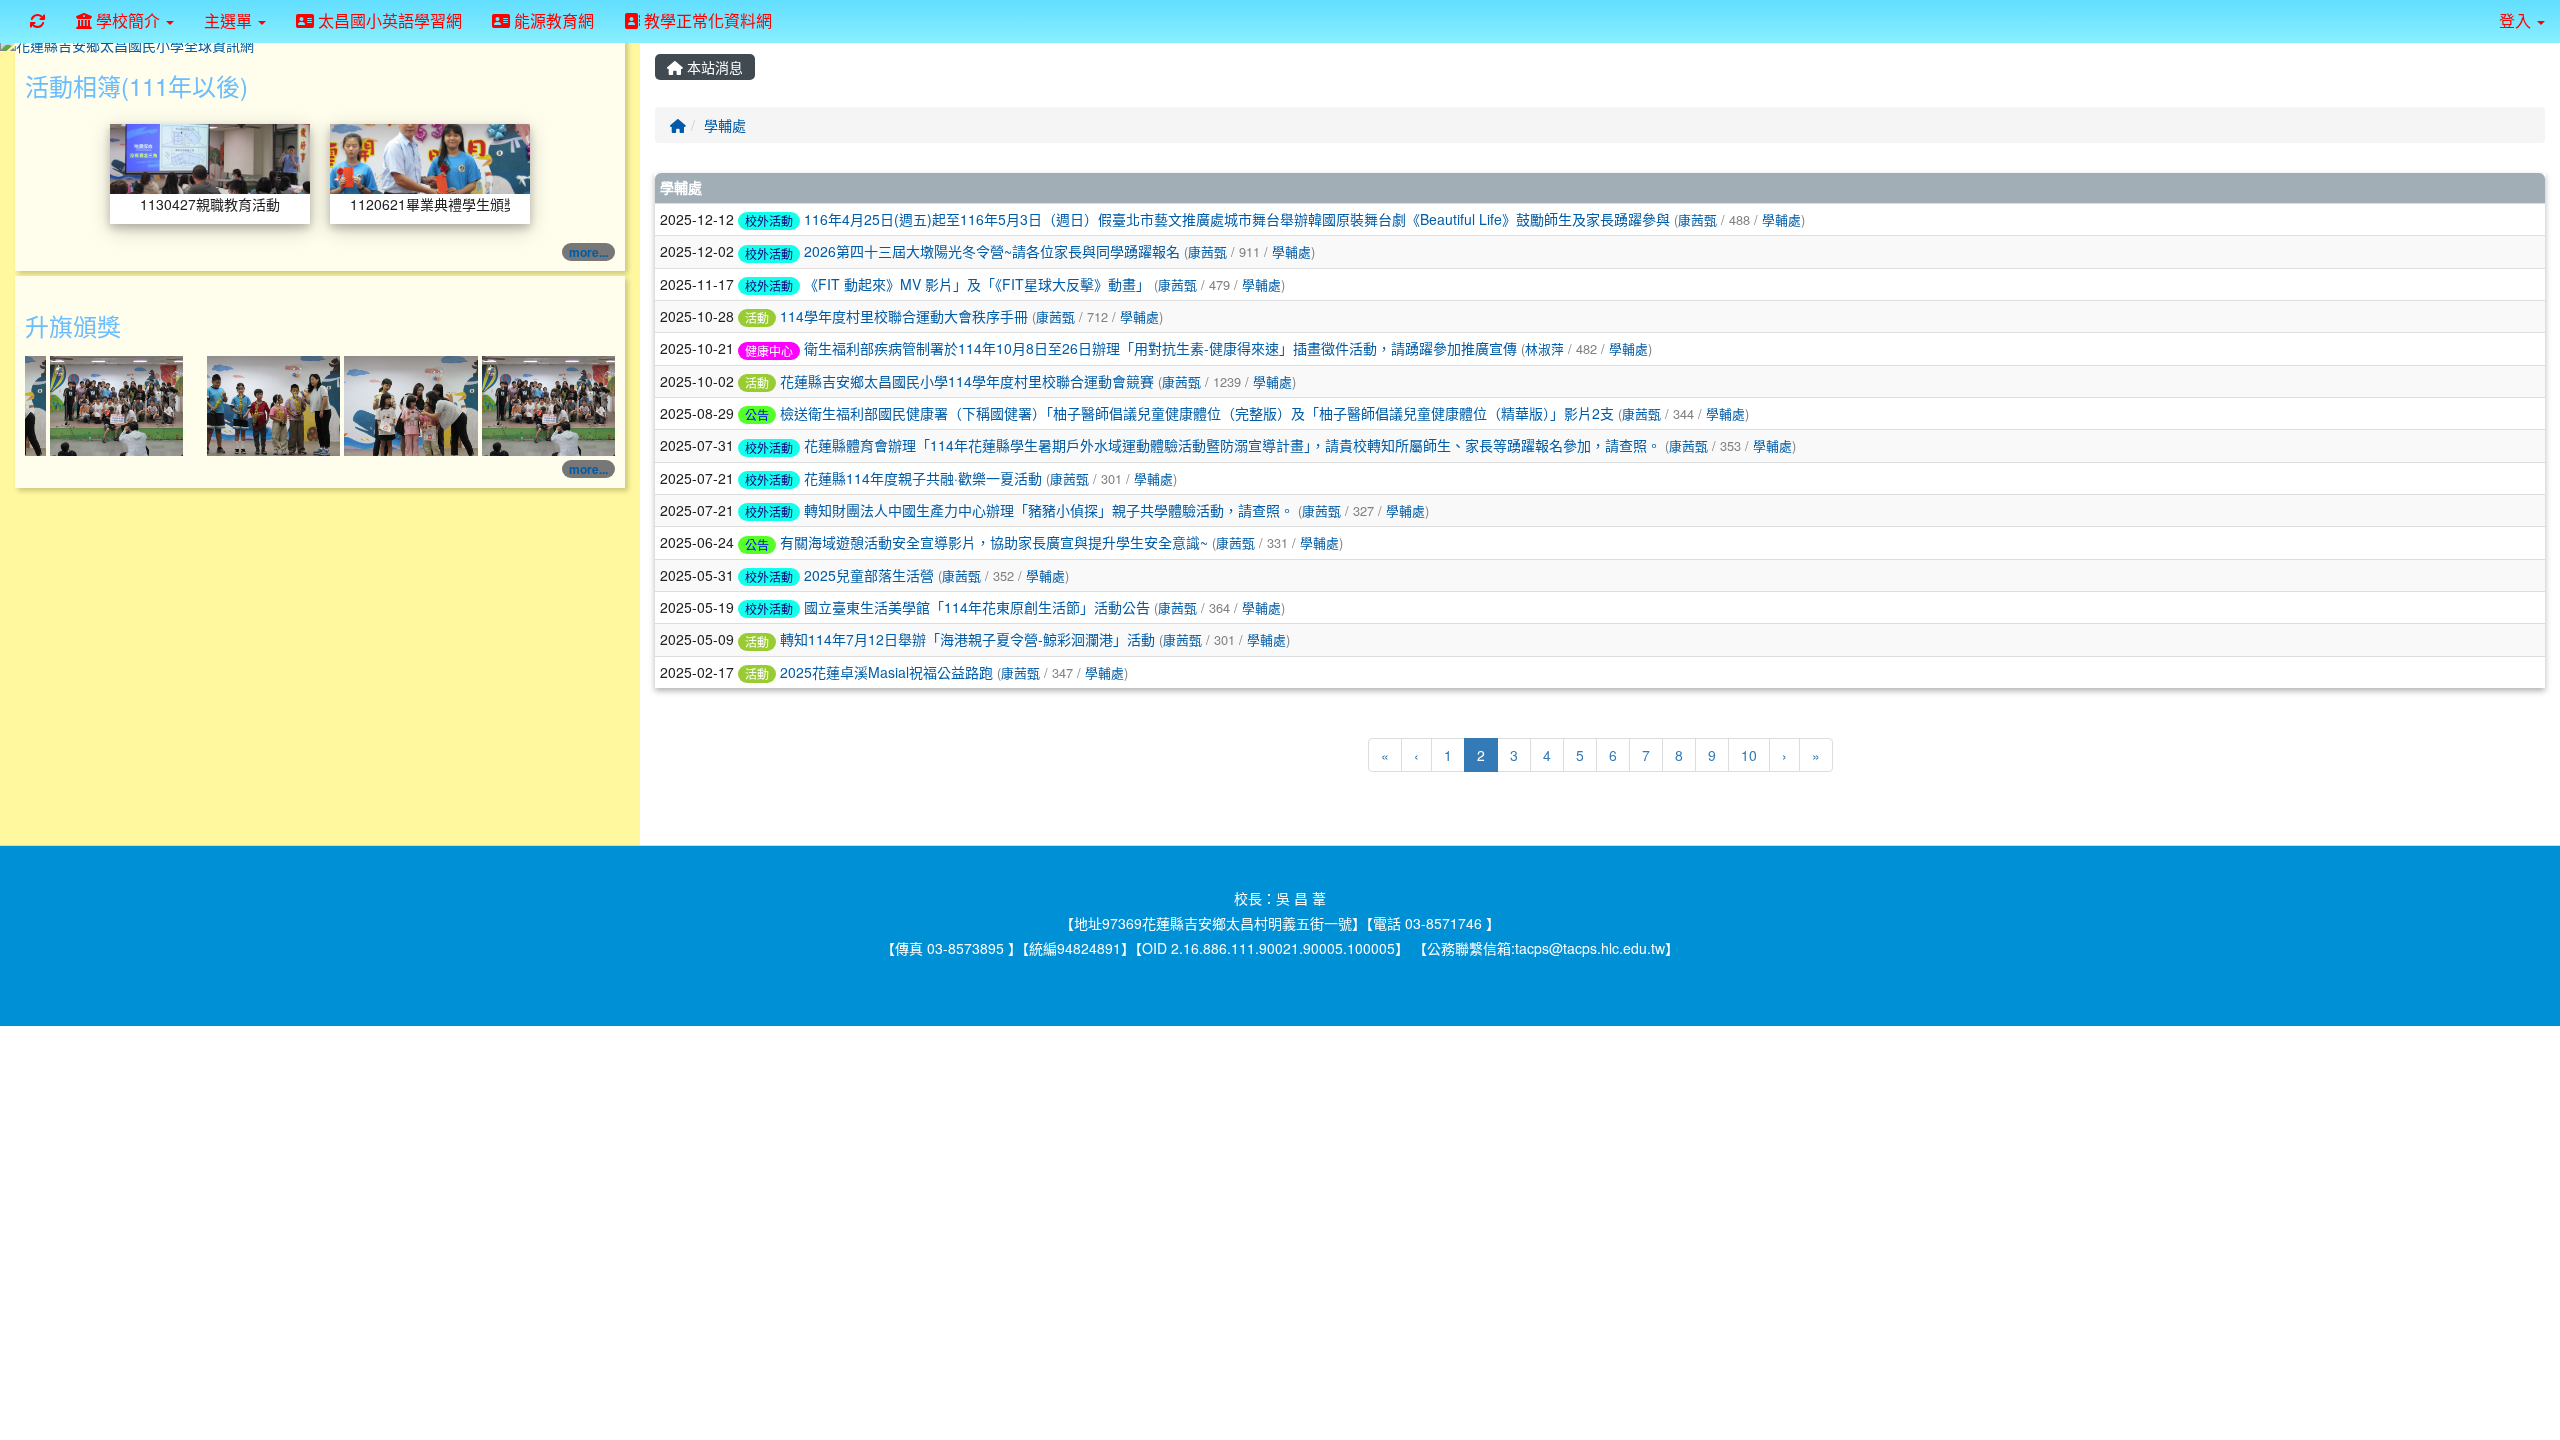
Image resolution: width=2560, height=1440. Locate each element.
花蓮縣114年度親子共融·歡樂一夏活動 (923, 478)
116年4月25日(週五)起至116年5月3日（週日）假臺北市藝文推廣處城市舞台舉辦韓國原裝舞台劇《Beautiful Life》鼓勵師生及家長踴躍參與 (1237, 219)
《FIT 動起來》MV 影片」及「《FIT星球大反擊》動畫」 (977, 284)
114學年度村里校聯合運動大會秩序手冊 (904, 316)
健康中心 (769, 350)
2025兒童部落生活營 (869, 575)
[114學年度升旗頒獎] (118, 404)
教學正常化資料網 (706, 20)
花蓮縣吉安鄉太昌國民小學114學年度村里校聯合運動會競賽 (967, 381)
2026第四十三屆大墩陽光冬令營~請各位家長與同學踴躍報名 (992, 251)
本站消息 (713, 67)
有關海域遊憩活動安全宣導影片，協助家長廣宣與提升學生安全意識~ (994, 542)
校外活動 (769, 220)
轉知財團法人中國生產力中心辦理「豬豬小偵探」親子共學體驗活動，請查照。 (1049, 510)
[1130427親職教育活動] (210, 157)
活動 (757, 317)
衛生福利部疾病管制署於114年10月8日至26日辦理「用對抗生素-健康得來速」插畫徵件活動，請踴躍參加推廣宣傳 (1160, 348)
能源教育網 (552, 20)
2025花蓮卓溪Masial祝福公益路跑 (886, 672)
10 (1749, 755)
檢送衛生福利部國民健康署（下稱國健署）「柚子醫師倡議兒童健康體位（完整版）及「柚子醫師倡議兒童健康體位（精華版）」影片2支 (1197, 413)
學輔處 (725, 125)
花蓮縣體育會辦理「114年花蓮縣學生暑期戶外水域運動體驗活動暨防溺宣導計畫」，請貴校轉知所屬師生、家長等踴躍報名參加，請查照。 (1232, 445)
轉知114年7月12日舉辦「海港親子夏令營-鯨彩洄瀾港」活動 (967, 639)
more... (588, 252)
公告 (757, 414)
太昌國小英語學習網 (388, 20)
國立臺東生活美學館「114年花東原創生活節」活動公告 (977, 607)
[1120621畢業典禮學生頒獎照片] (430, 157)
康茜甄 (1697, 219)
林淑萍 (1544, 348)
